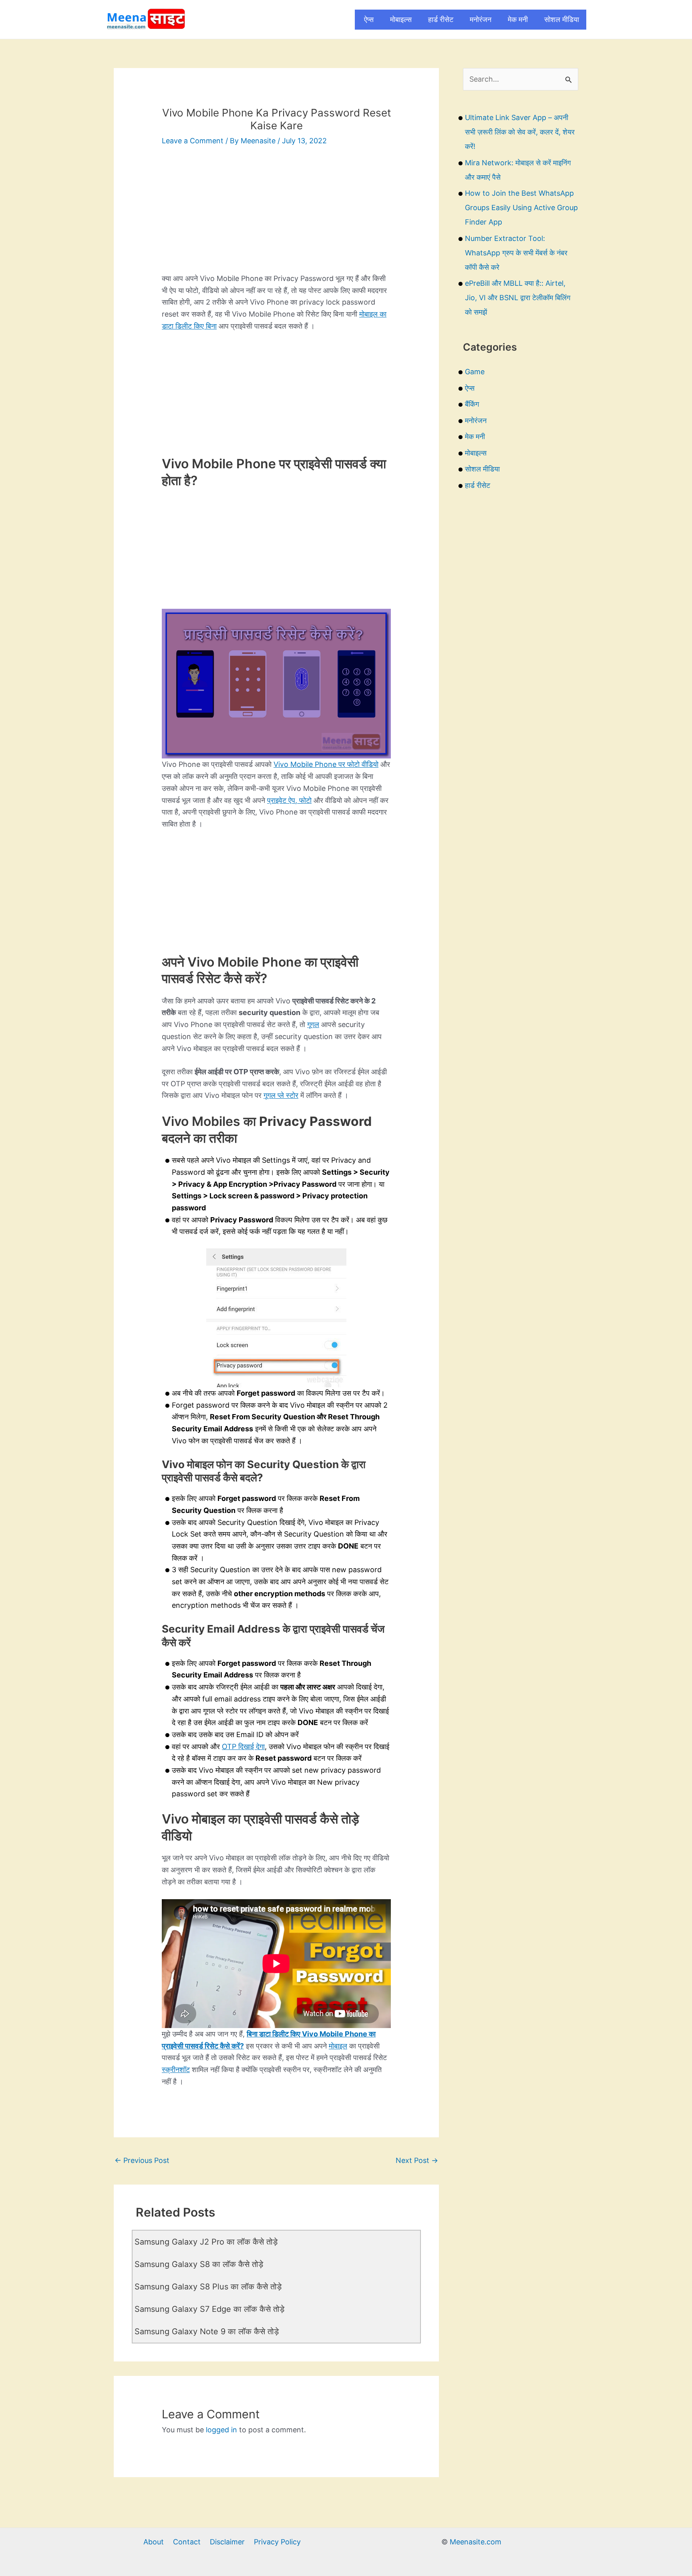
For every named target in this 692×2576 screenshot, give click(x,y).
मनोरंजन (481, 19)
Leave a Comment (193, 141)
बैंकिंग (472, 404)
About (154, 2542)
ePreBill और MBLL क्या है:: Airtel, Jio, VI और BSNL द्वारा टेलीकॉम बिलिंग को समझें (518, 298)
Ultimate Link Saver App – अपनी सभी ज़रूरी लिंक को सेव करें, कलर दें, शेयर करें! (520, 132)
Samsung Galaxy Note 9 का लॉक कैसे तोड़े (207, 2331)
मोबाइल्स (401, 19)
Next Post (417, 2160)
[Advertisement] (276, 217)
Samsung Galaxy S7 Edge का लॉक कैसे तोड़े (209, 2309)
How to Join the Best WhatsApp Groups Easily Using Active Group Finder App (521, 208)
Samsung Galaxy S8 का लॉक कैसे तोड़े (199, 2264)
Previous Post (142, 2160)
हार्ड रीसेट (441, 19)
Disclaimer (227, 2542)
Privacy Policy (277, 2542)
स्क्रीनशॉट (176, 2069)
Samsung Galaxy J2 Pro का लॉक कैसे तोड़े (206, 2242)
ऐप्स (369, 19)
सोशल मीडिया (562, 19)
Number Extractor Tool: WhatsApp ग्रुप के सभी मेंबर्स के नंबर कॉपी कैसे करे (516, 253)
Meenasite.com (476, 2542)
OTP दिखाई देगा (243, 1746)
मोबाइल (338, 2046)
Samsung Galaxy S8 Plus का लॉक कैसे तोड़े (208, 2287)
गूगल (313, 1024)
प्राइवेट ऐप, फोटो (289, 800)
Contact (187, 2542)
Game (475, 372)
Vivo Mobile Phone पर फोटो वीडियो (326, 764)
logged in (221, 2430)
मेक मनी (518, 19)
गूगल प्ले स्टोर (281, 1095)
